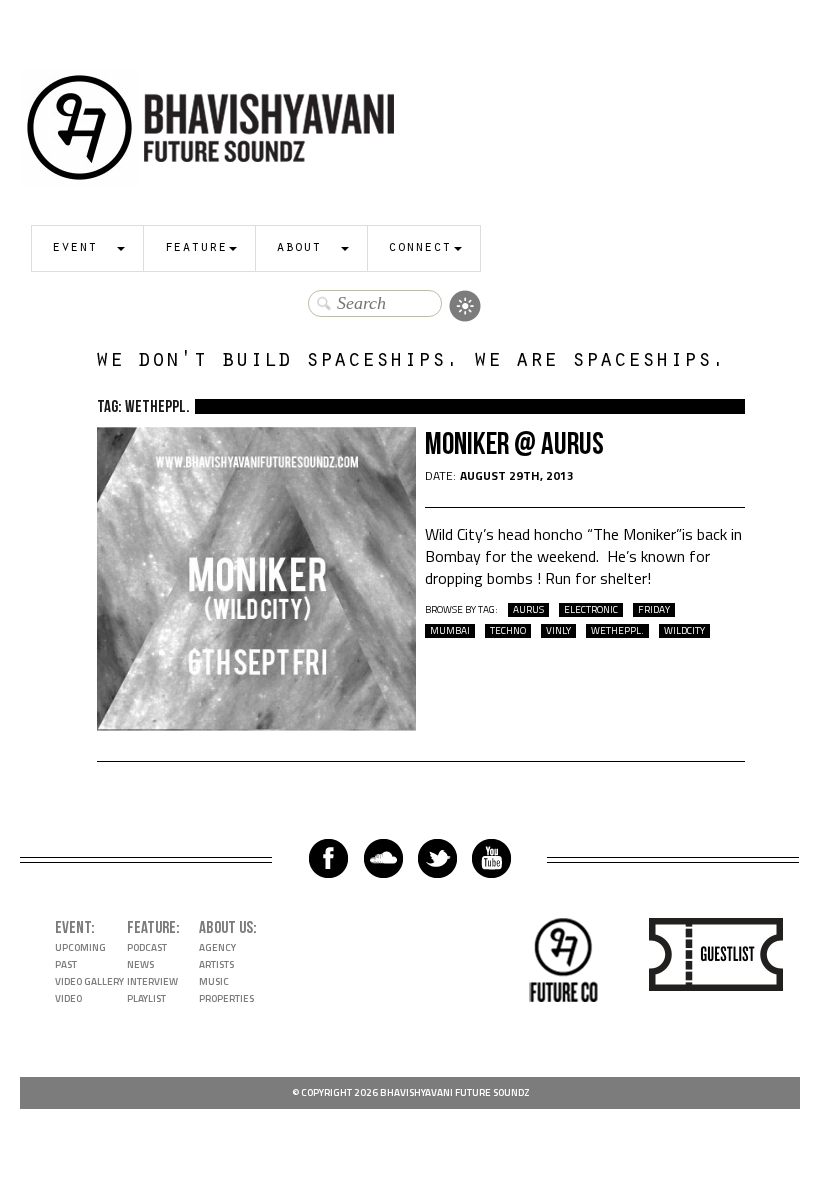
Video (68, 998)
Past (66, 964)
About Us (226, 928)
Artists (216, 964)
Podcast (147, 947)
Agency (217, 947)
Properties (226, 998)
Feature (195, 248)
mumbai (450, 631)
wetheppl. (617, 631)
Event (74, 248)
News (140, 964)
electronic (591, 610)
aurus (528, 610)
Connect (419, 248)
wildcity (684, 631)
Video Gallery (89, 981)
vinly (558, 631)
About (298, 248)
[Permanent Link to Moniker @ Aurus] (257, 725)
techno (508, 631)
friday (654, 610)
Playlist (146, 998)
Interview (152, 981)
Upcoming (80, 947)
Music (214, 981)
